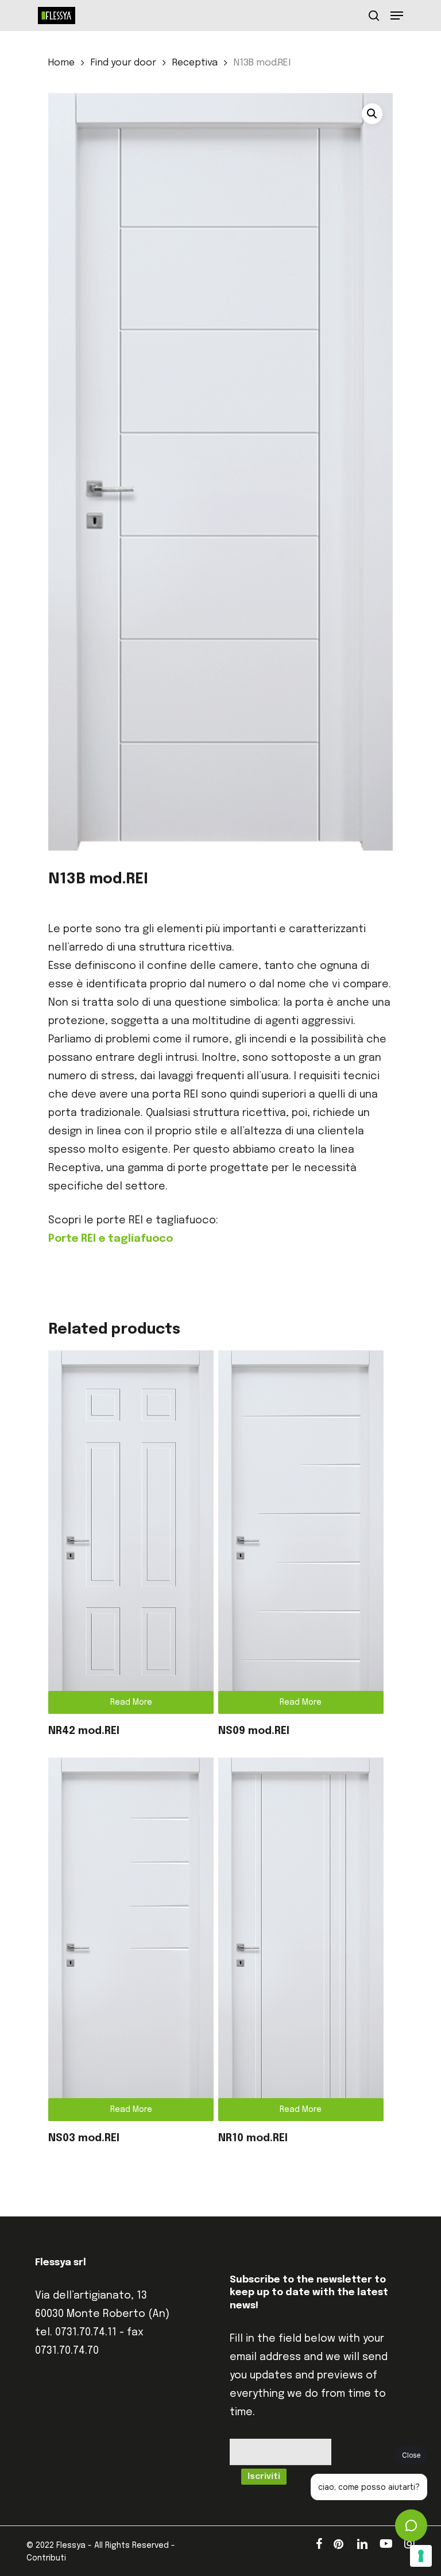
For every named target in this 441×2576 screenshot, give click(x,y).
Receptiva (195, 63)
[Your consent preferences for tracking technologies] (421, 2556)
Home (61, 63)
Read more (131, 1702)
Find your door (123, 63)
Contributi (46, 2558)
